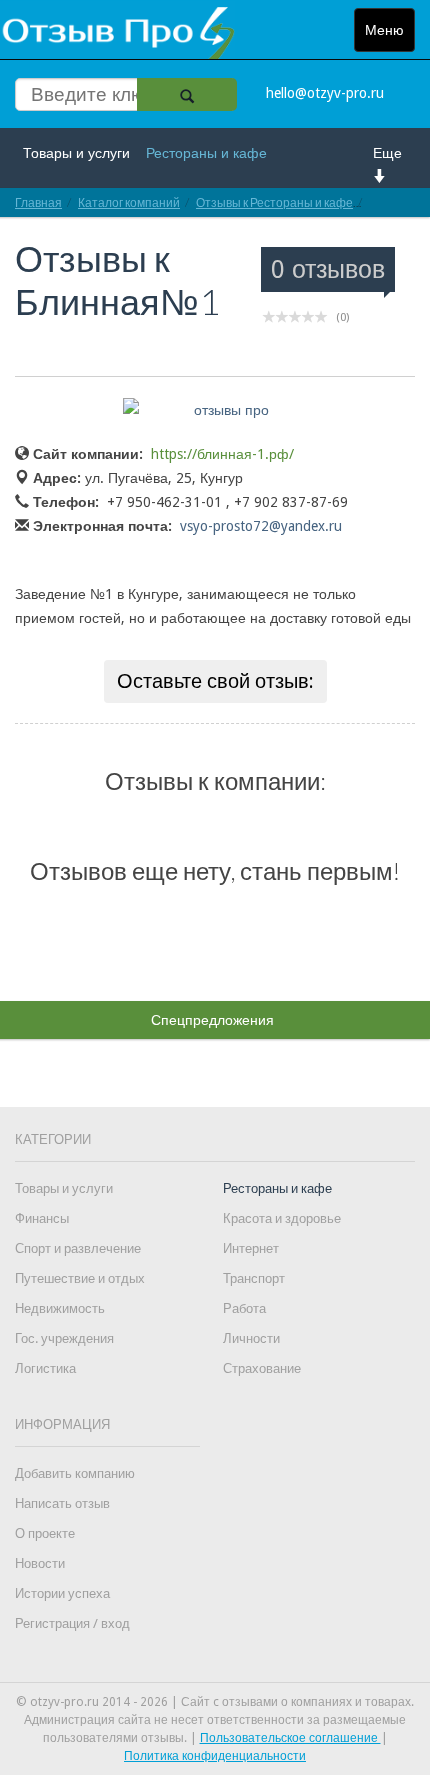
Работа (244, 1308)
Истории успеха (62, 1593)
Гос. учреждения (64, 1338)
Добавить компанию (75, 1473)
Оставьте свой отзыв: (215, 681)
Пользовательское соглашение (290, 1738)
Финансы (42, 1218)
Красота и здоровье (282, 1218)
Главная (38, 202)
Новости (40, 1563)
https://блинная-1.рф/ (222, 454)
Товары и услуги (76, 153)
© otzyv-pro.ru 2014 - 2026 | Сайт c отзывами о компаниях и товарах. (215, 1702)
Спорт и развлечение (78, 1248)
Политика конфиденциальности (215, 1756)
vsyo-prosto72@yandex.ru (261, 526)
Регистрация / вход (72, 1623)
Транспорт (254, 1278)
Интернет (251, 1248)
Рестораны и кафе (206, 153)
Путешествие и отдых (80, 1278)
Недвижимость (60, 1308)
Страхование (262, 1368)
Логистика (45, 1368)
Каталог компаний (129, 202)
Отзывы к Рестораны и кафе (274, 202)
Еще (387, 153)
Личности (251, 1338)
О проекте (45, 1533)
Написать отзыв (62, 1503)
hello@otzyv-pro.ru (325, 93)
